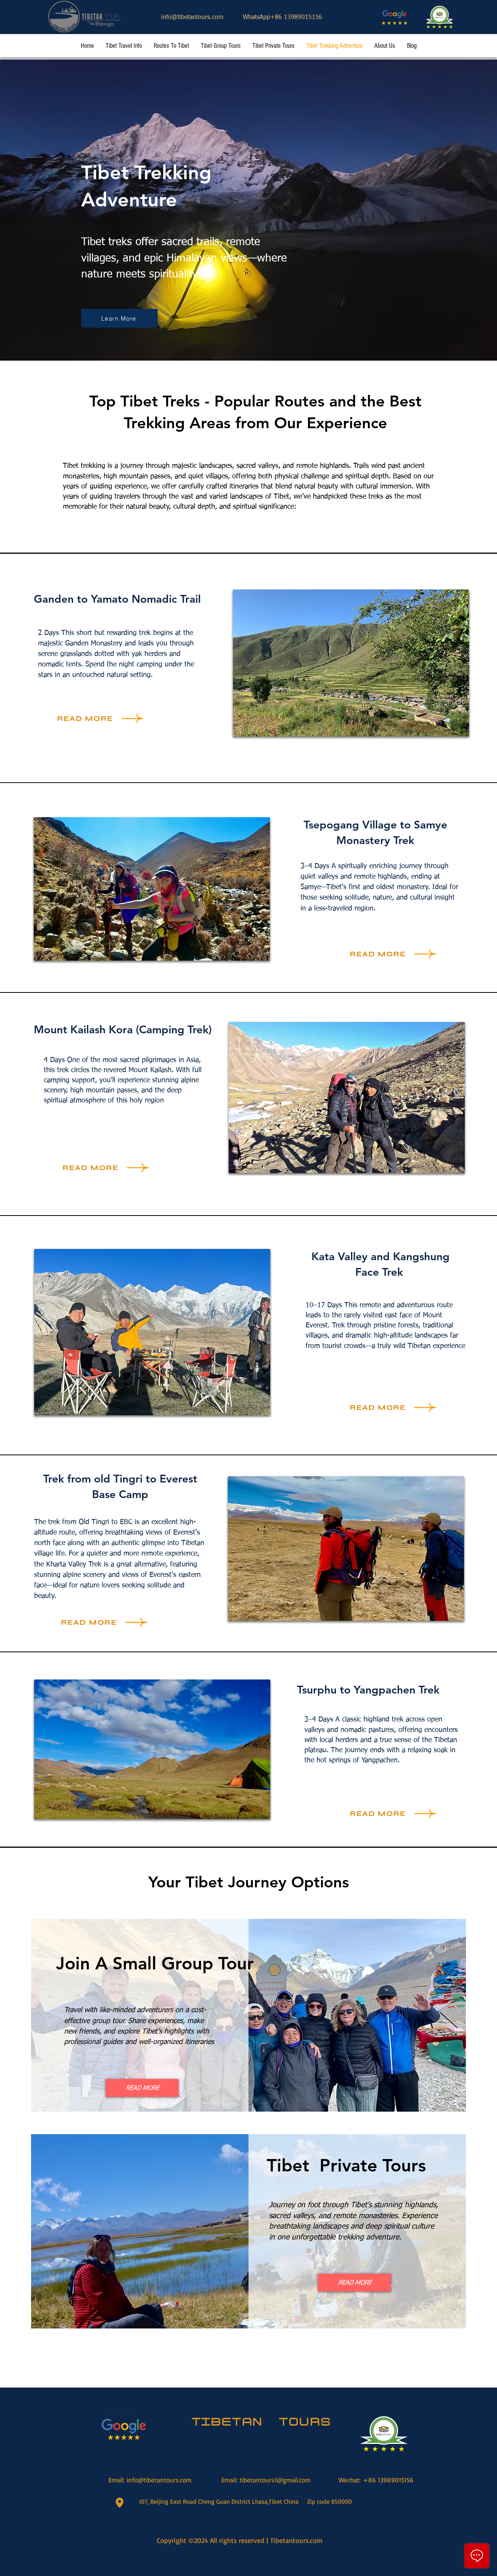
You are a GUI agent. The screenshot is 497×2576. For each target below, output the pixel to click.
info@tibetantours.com (192, 17)
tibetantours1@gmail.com (275, 2480)
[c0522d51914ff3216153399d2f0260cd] (440, 16)
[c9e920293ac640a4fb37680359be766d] (394, 17)
